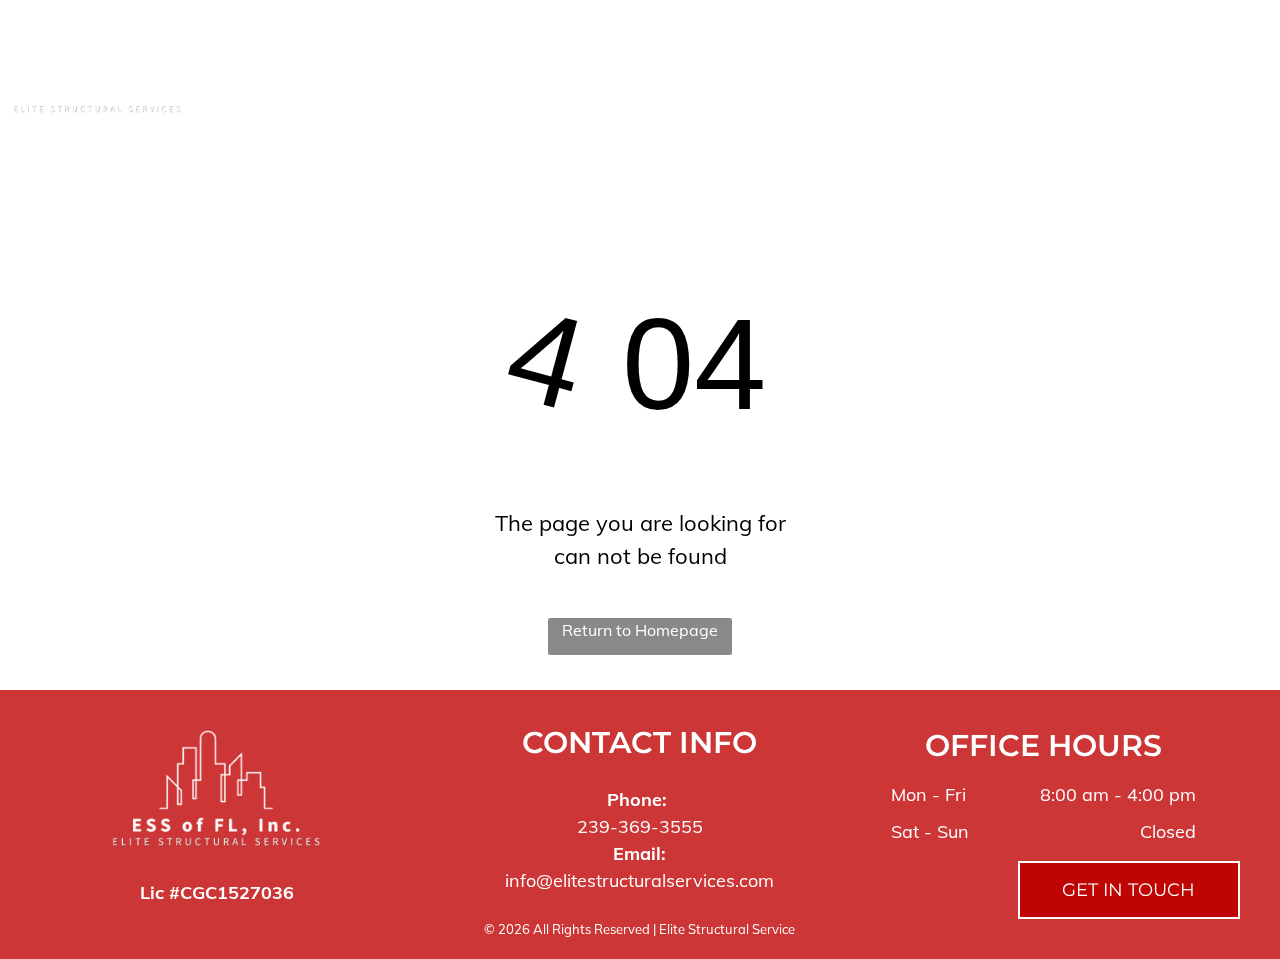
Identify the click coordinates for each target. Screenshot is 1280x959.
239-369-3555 (640, 826)
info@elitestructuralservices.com (639, 880)
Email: (639, 853)
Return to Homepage (640, 630)
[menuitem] (385, 67)
